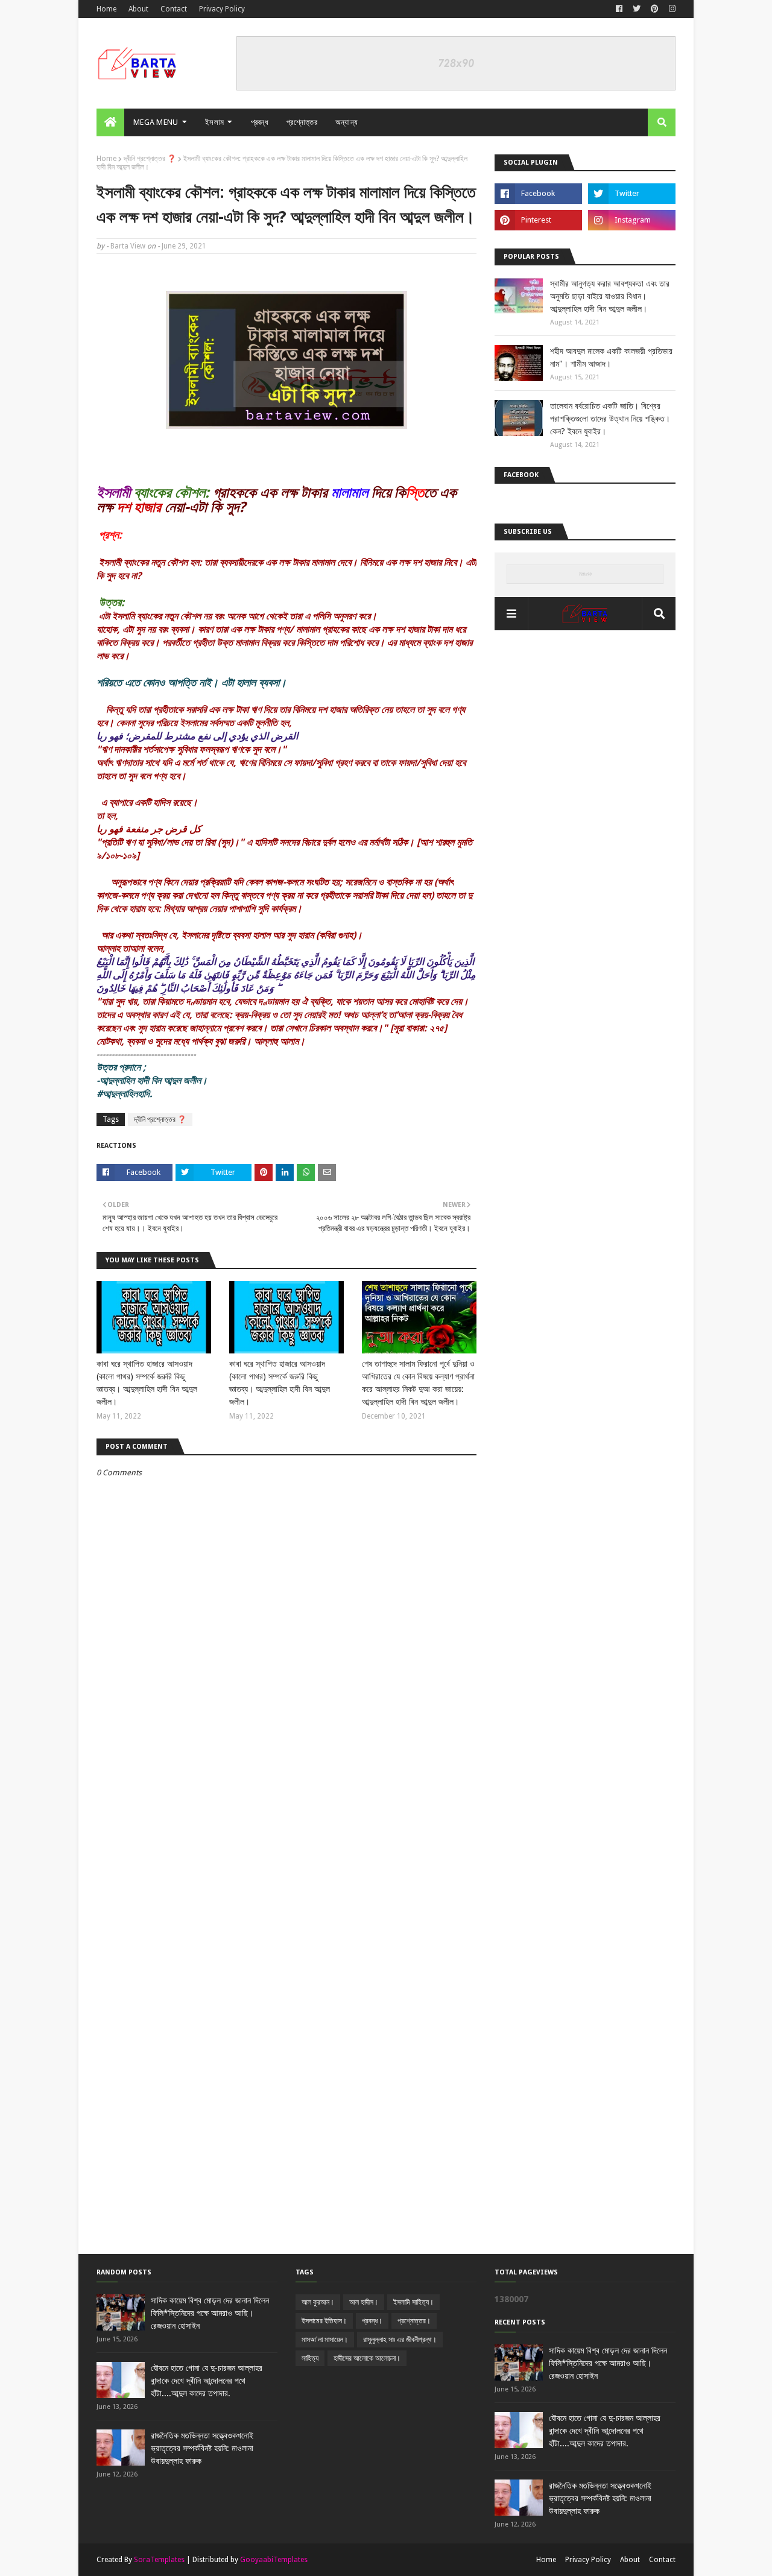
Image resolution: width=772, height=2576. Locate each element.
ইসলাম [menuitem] (214, 122)
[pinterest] (655, 9)
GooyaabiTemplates (274, 2560)
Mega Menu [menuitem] (156, 122)
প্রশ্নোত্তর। (414, 2321)
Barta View (128, 246)
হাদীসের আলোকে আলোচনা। (367, 2358)
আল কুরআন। (318, 2302)
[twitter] (637, 9)
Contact (174, 9)
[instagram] (671, 9)
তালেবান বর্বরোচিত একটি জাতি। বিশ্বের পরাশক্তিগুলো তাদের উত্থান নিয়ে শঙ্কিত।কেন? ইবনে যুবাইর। (610, 419)
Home (106, 9)
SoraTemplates (159, 2560)
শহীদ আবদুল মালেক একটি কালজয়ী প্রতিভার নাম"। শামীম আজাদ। (611, 357)
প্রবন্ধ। (372, 2321)
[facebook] (619, 9)
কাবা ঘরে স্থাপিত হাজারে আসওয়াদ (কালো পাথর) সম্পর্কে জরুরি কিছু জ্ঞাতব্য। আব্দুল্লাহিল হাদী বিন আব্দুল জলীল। (147, 1383)
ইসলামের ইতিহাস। (324, 2321)
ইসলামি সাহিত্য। (413, 2302)
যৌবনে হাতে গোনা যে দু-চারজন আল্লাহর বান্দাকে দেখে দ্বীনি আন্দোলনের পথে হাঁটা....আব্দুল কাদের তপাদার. (207, 2381)
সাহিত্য (310, 2358)
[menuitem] (110, 122)
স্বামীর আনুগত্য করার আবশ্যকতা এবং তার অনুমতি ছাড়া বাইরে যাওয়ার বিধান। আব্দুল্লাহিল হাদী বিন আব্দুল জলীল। (610, 296)
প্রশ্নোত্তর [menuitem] (302, 122)
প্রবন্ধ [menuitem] (260, 122)
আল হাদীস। (364, 2302)
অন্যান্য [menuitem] (347, 122)
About (138, 9)
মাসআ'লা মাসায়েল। (325, 2340)
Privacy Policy (222, 9)
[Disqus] (286, 1790)
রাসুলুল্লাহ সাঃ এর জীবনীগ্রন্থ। (400, 2340)
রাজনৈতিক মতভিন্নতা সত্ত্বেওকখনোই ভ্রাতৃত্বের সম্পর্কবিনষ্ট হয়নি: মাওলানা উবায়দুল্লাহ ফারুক (202, 2448)
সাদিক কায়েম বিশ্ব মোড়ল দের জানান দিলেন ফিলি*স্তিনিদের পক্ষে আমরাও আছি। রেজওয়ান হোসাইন (210, 2313)
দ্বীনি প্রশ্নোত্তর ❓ (150, 159)
